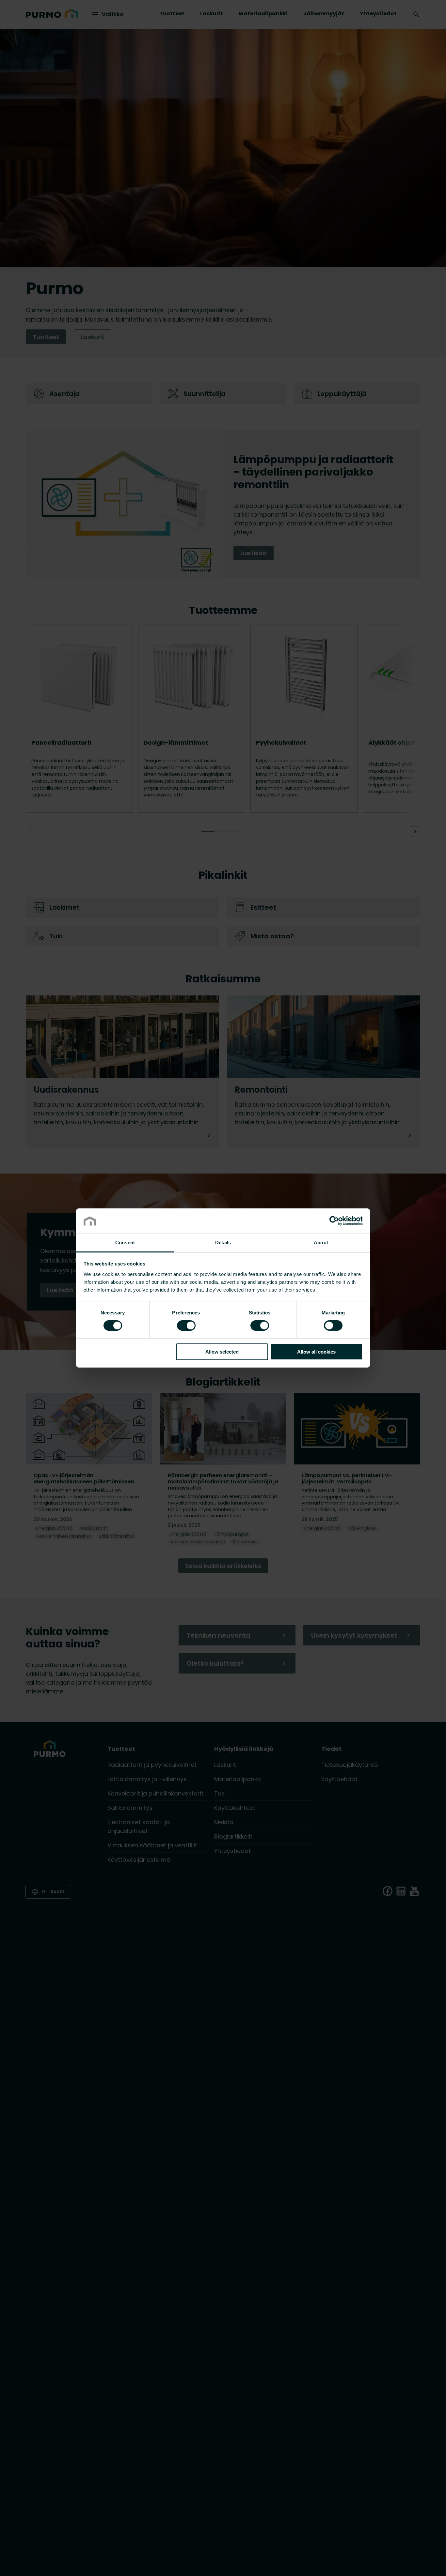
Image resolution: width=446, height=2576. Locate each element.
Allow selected (222, 1352)
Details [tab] (223, 1243)
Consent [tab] (125, 1243)
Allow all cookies (316, 1352)
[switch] (186, 1325)
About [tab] (321, 1243)
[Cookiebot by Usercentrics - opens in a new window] (334, 1221)
